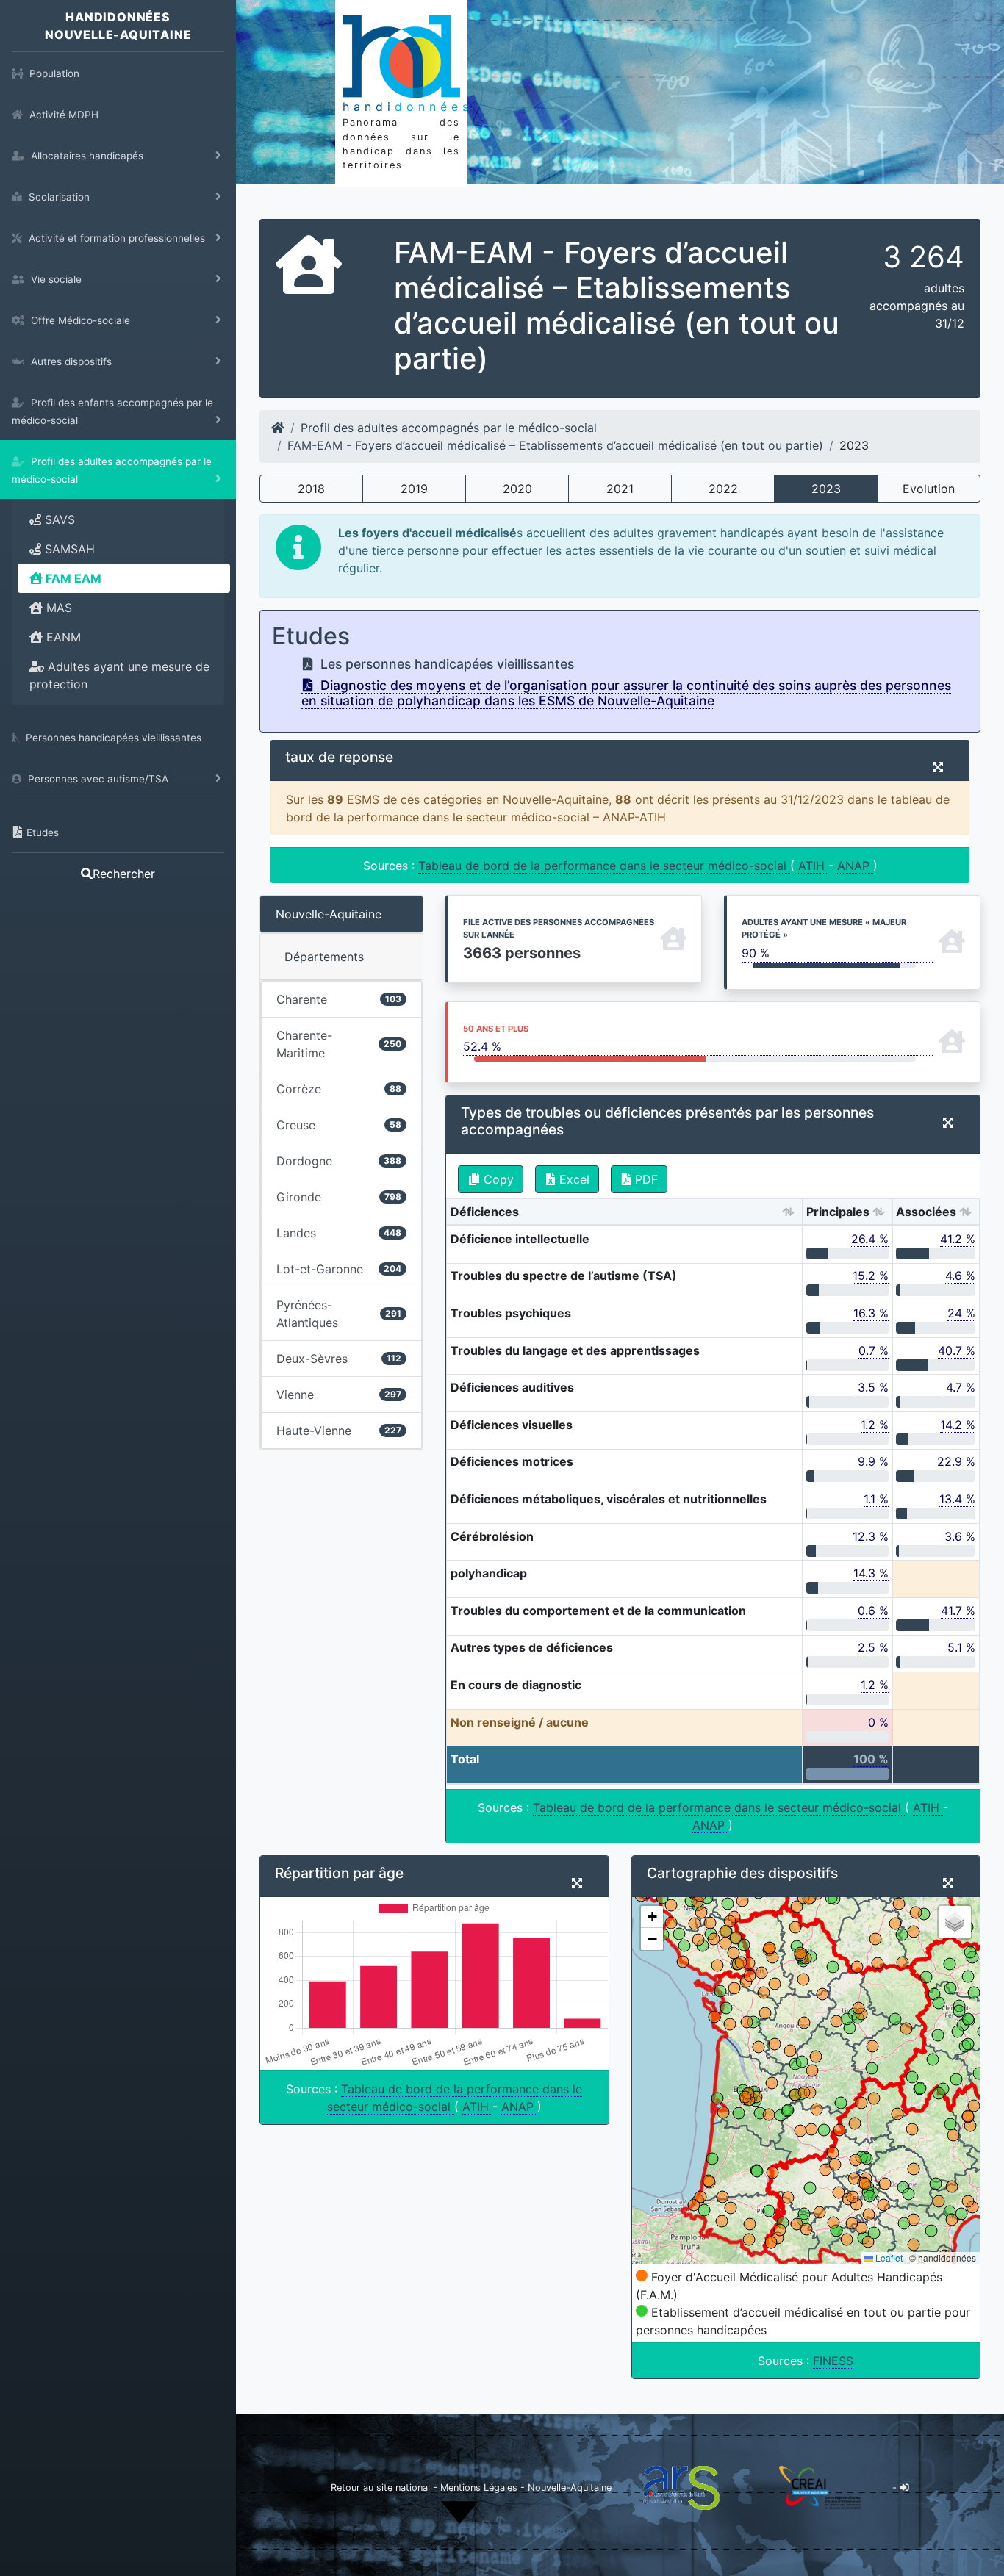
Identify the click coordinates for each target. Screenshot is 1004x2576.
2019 (414, 489)
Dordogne (339, 1161)
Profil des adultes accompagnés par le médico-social (449, 428)
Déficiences (485, 1212)
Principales (838, 1212)
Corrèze (339, 1089)
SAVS (58, 519)
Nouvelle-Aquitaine (329, 914)
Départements (324, 957)
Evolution (929, 489)
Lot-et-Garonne (339, 1269)
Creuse (339, 1125)
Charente (339, 999)
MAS (57, 608)
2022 (723, 489)
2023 (826, 489)
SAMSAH (68, 549)
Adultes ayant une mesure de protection (119, 675)
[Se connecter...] (904, 2487)
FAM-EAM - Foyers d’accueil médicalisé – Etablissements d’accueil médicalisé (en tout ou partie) (555, 445)
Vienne (339, 1395)
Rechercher (124, 874)
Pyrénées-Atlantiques (339, 1314)
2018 (311, 489)
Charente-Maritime (339, 1044)
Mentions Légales (480, 2487)
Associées (926, 1212)
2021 (620, 489)
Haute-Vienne (339, 1431)
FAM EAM (72, 578)
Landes (339, 1233)
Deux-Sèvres (339, 1359)
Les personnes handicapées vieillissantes (445, 664)
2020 (517, 489)
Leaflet (888, 2257)
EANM (62, 637)
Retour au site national (380, 2487)
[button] (652, 1917)
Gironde (339, 1197)
